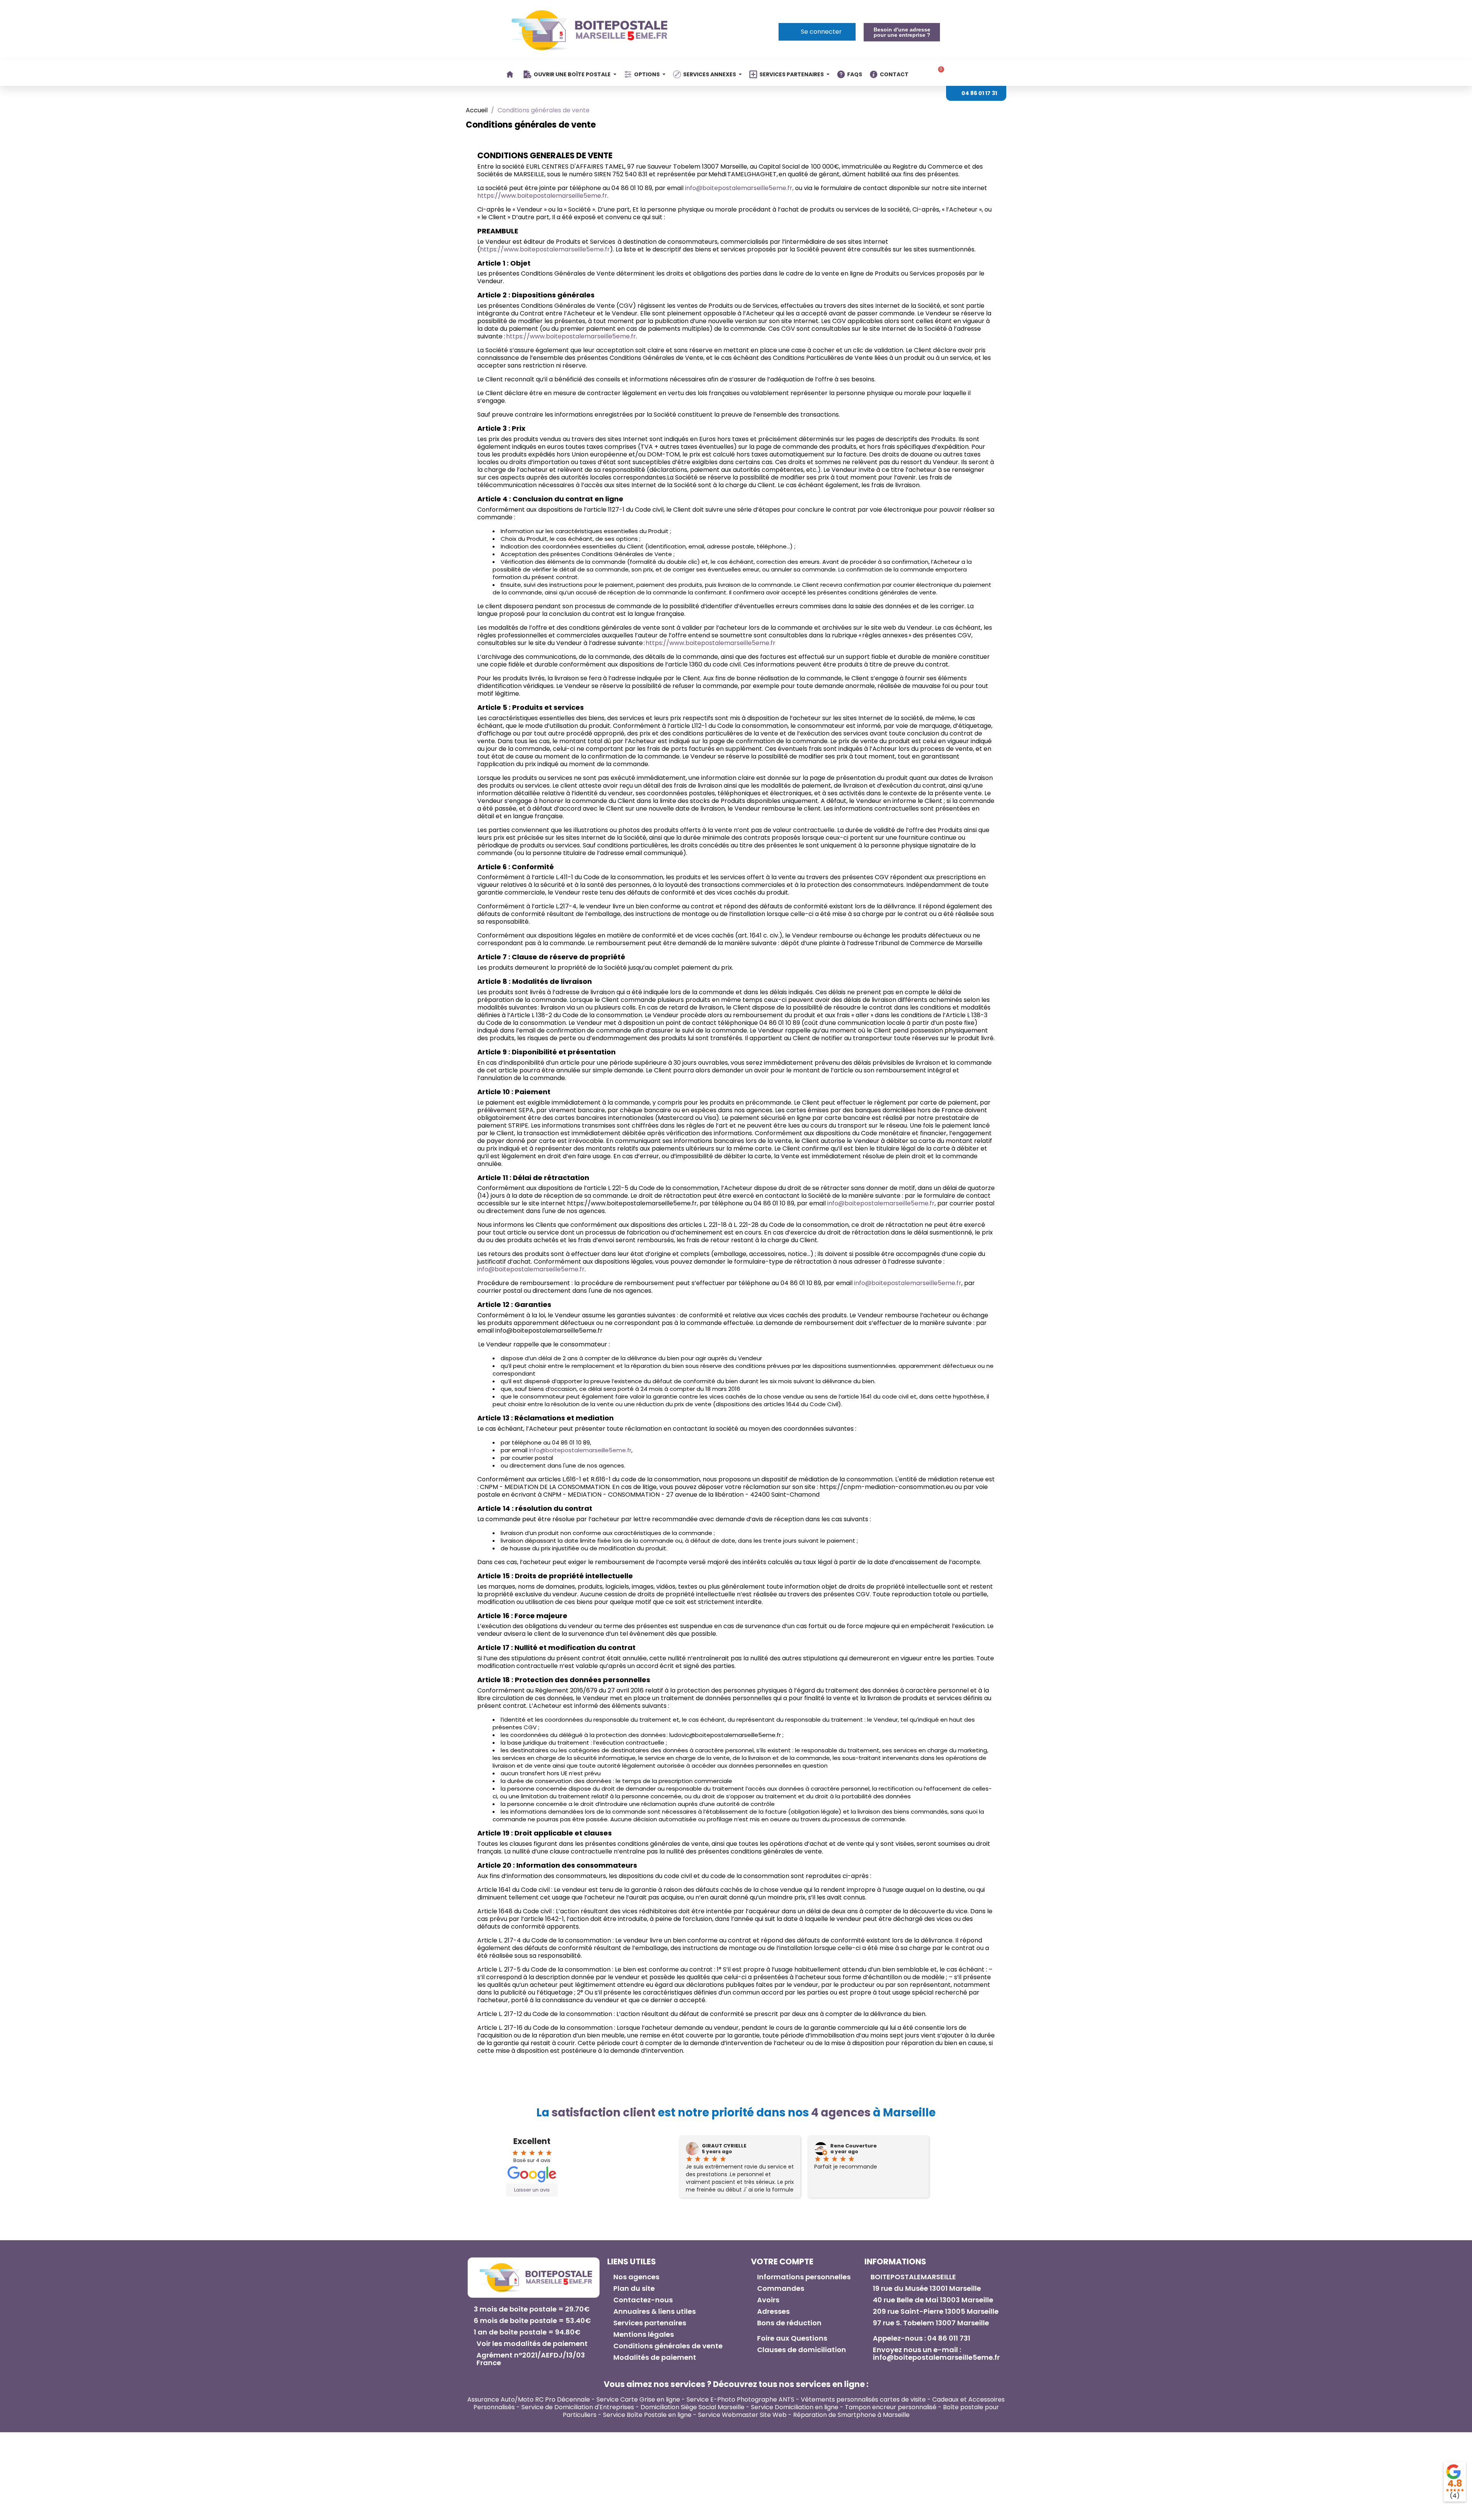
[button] (902, 32)
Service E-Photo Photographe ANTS (740, 2399)
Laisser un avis (532, 2190)
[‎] (511, 74)
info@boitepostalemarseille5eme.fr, (739, 188)
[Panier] (938, 73)
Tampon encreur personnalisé (891, 2407)
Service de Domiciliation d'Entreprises (578, 2407)
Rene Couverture (853, 2146)
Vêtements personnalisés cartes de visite (863, 2399)
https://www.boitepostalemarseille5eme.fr (542, 196)
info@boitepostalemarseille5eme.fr (881, 1203)
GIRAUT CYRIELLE (724, 2146)
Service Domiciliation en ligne (795, 2407)
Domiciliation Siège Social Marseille (692, 2407)
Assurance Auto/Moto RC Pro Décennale (529, 2399)
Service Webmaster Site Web (742, 2415)
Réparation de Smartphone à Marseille (851, 2415)
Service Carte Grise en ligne (638, 2399)
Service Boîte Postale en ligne (647, 2415)
